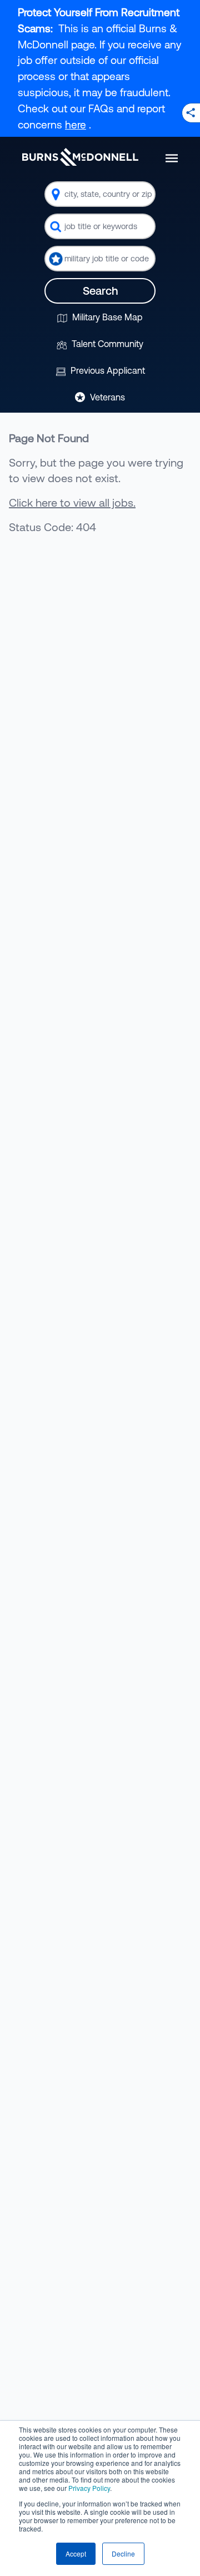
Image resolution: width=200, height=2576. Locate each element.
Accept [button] (76, 2553)
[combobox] (100, 194)
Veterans (106, 397)
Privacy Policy (89, 2488)
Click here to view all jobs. (72, 502)
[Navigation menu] (172, 158)
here (76, 125)
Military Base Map (106, 317)
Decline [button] (123, 2553)
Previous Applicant (107, 370)
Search (100, 291)
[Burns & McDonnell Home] (80, 157)
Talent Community (106, 344)
